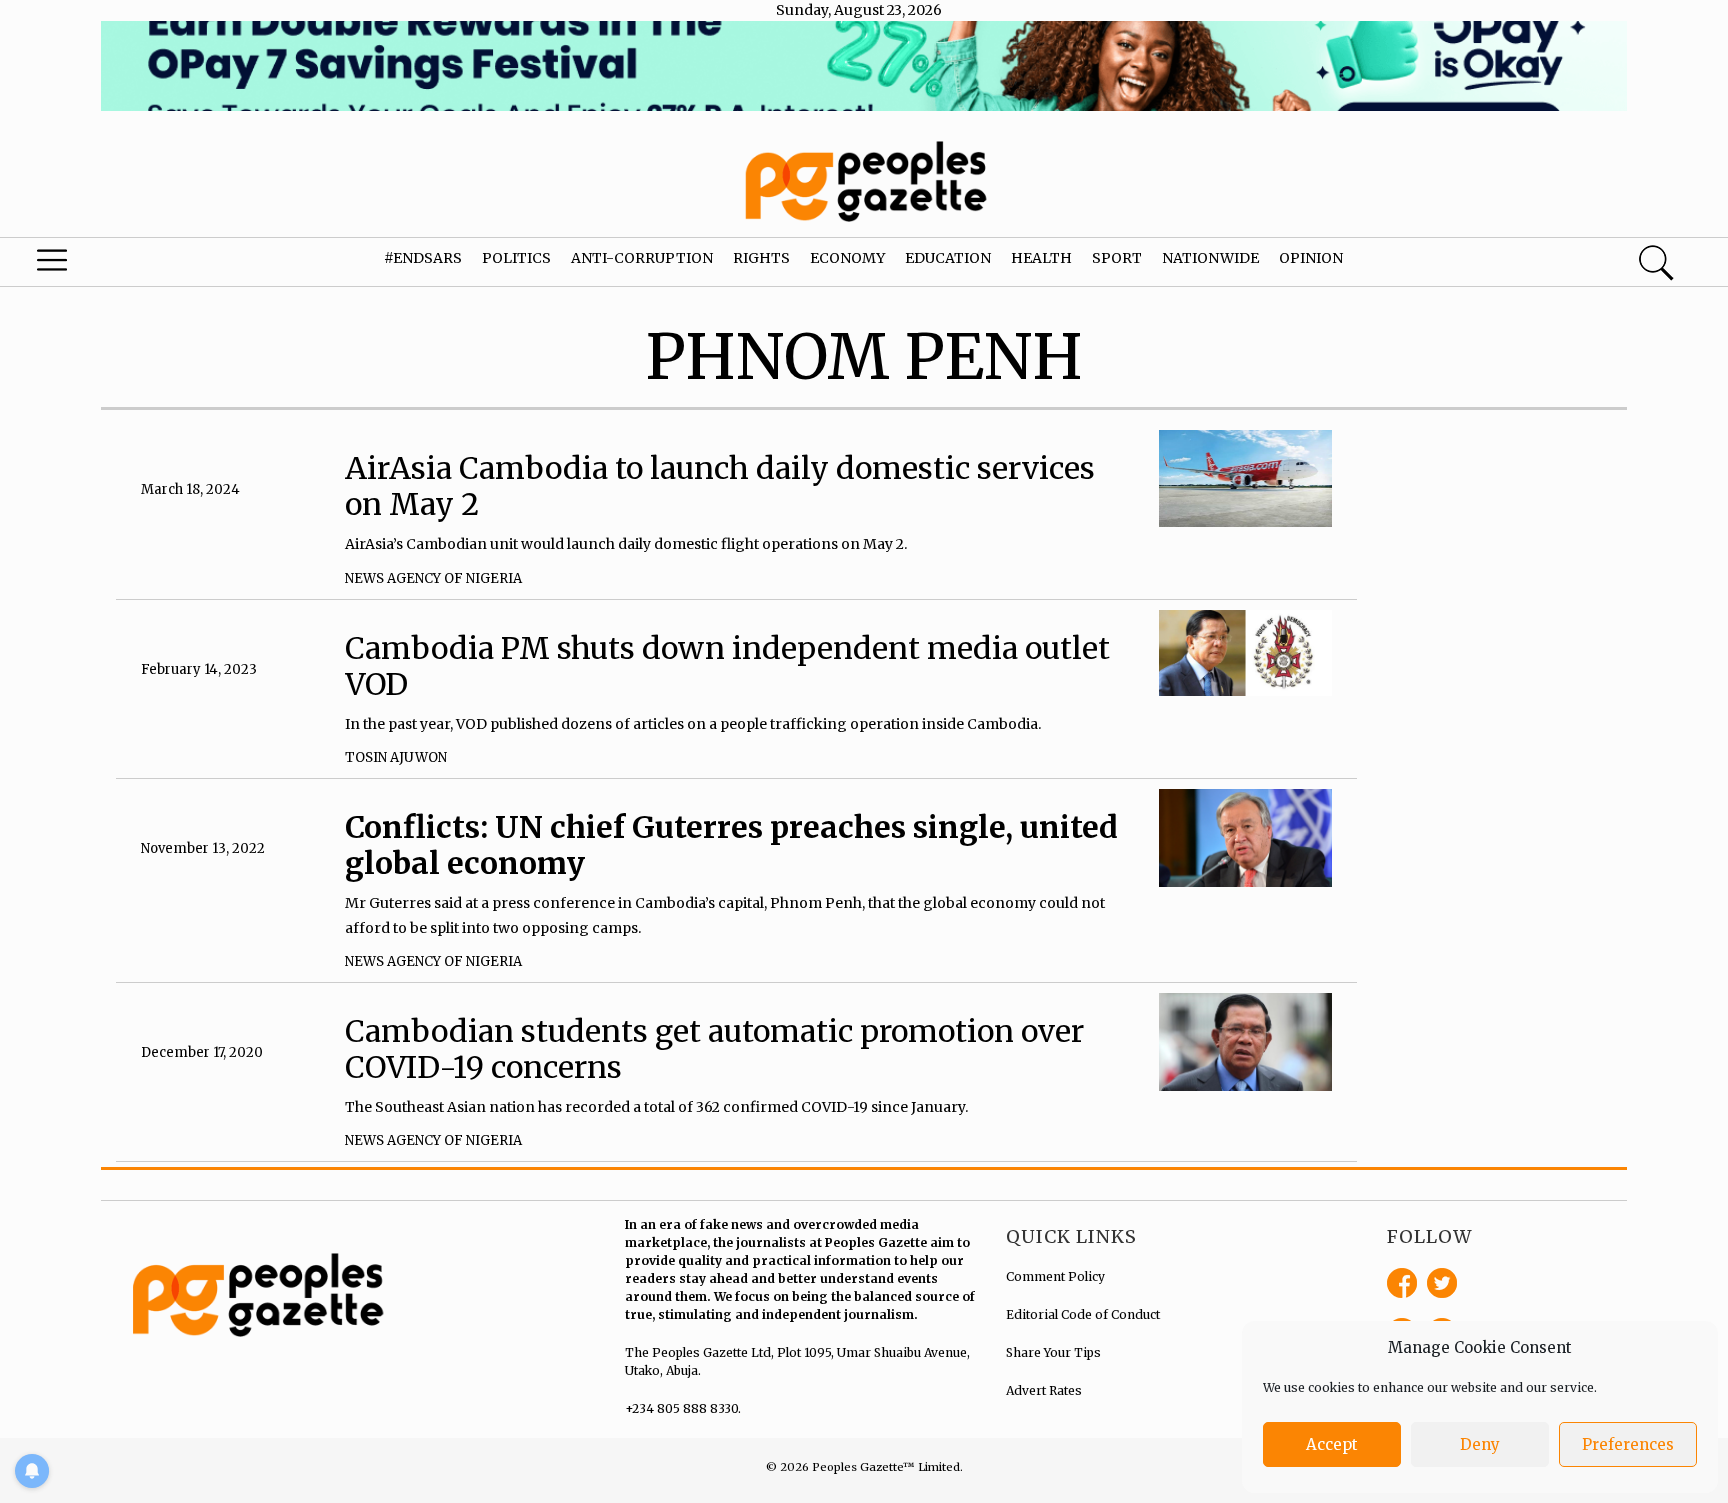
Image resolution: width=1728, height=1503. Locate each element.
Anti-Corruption (642, 258)
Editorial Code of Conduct (1083, 1314)
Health (1041, 258)
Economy (847, 258)
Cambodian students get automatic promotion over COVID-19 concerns (714, 1049)
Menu (92, 265)
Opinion (1311, 258)
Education (948, 258)
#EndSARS (423, 258)
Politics (516, 258)
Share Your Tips (1053, 1352)
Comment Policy (1055, 1276)
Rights (761, 258)
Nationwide (1210, 258)
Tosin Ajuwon (396, 757)
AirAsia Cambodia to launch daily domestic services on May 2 (720, 486)
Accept (1332, 1444)
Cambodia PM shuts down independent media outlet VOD (727, 666)
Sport (1117, 258)
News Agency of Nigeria (433, 578)
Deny (1480, 1444)
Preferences (1628, 1444)
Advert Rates (1044, 1390)
